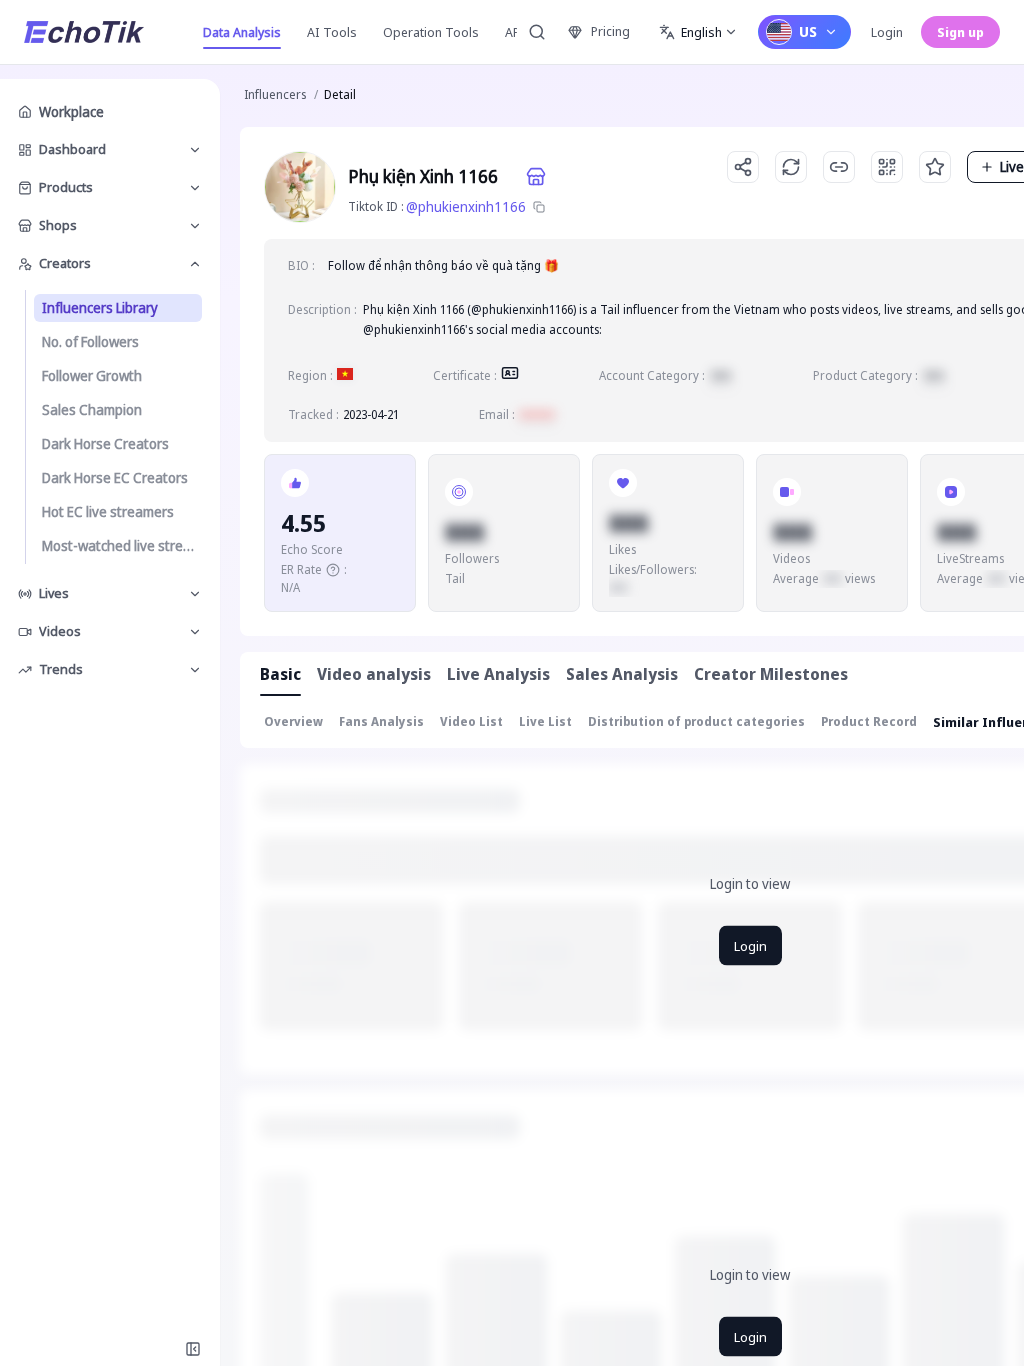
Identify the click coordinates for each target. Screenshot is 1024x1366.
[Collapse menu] (193, 1349)
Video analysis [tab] (374, 674)
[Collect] (935, 167)
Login (887, 32)
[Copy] (539, 207)
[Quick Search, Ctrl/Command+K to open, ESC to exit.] (537, 32)
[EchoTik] (84, 32)
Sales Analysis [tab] (622, 674)
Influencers (275, 94)
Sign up (960, 32)
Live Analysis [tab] (498, 674)
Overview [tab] (293, 721)
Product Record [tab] (869, 721)
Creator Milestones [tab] (771, 674)
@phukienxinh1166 (466, 206)
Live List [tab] (545, 721)
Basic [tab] (280, 674)
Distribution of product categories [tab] (696, 721)
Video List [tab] (471, 721)
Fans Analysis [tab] (381, 721)
